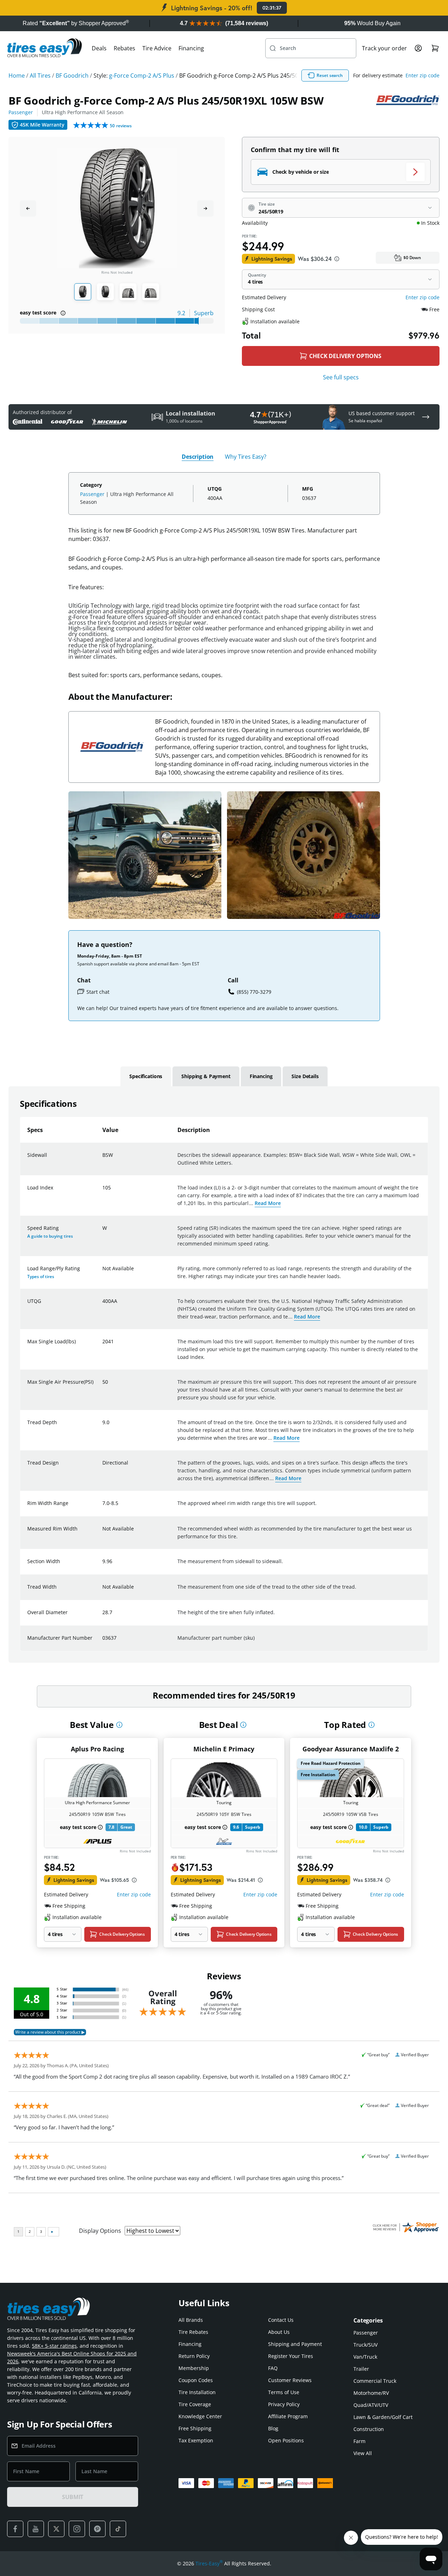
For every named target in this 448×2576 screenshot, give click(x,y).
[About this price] (337, 259)
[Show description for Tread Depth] (103, 1427)
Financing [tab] (261, 1076)
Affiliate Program (288, 2416)
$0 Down (412, 258)
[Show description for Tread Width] (103, 1591)
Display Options (100, 2231)
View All (363, 2453)
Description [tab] (198, 457)
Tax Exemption (196, 2440)
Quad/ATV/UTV (371, 2405)
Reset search (330, 75)
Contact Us (281, 2320)
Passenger (21, 112)
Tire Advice (157, 48)
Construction (369, 2429)
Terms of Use (284, 2392)
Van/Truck (365, 2357)
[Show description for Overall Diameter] (103, 1617)
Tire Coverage (195, 2404)
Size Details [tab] (305, 1076)
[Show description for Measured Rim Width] (103, 1533)
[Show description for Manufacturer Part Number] (103, 1642)
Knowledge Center (200, 2416)
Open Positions (286, 2440)
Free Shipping (195, 2428)
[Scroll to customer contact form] (426, 417)
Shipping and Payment (295, 2344)
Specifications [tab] (146, 1076)
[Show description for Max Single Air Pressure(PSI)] (103, 1386)
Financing (191, 48)
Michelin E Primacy (224, 1749)
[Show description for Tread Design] (103, 1467)
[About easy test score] (63, 313)
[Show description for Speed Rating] (103, 1232)
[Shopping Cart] (435, 48)
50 (121, 126)
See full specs (341, 377)
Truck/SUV (365, 2345)
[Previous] (28, 208)
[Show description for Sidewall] (103, 1159)
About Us (279, 2332)
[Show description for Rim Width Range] (103, 1507)
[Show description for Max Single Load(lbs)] (103, 1346)
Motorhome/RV (371, 2393)
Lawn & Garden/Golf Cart (383, 2417)
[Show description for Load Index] (103, 1192)
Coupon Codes (196, 2380)
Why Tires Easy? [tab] (246, 457)
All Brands (191, 2320)
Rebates (124, 48)
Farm (359, 2441)
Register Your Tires (291, 2356)
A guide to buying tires (50, 1236)
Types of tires (41, 1276)
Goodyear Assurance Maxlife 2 (351, 1749)
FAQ (273, 2368)
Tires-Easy (209, 2563)
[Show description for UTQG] (103, 1305)
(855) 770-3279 (254, 992)
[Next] (205, 208)
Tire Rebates (193, 2332)
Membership (194, 2368)
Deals (99, 48)
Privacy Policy (284, 2404)
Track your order (384, 48)
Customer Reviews (290, 2380)
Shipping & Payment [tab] (206, 1076)
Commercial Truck (375, 2381)
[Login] (418, 48)
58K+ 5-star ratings (54, 2346)
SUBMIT (73, 2497)
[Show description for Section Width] (103, 1566)
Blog (273, 2428)
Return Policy (194, 2356)
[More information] (119, 1725)
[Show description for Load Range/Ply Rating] (103, 1273)
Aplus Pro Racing (97, 1749)
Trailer (361, 2369)
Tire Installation (197, 2392)
